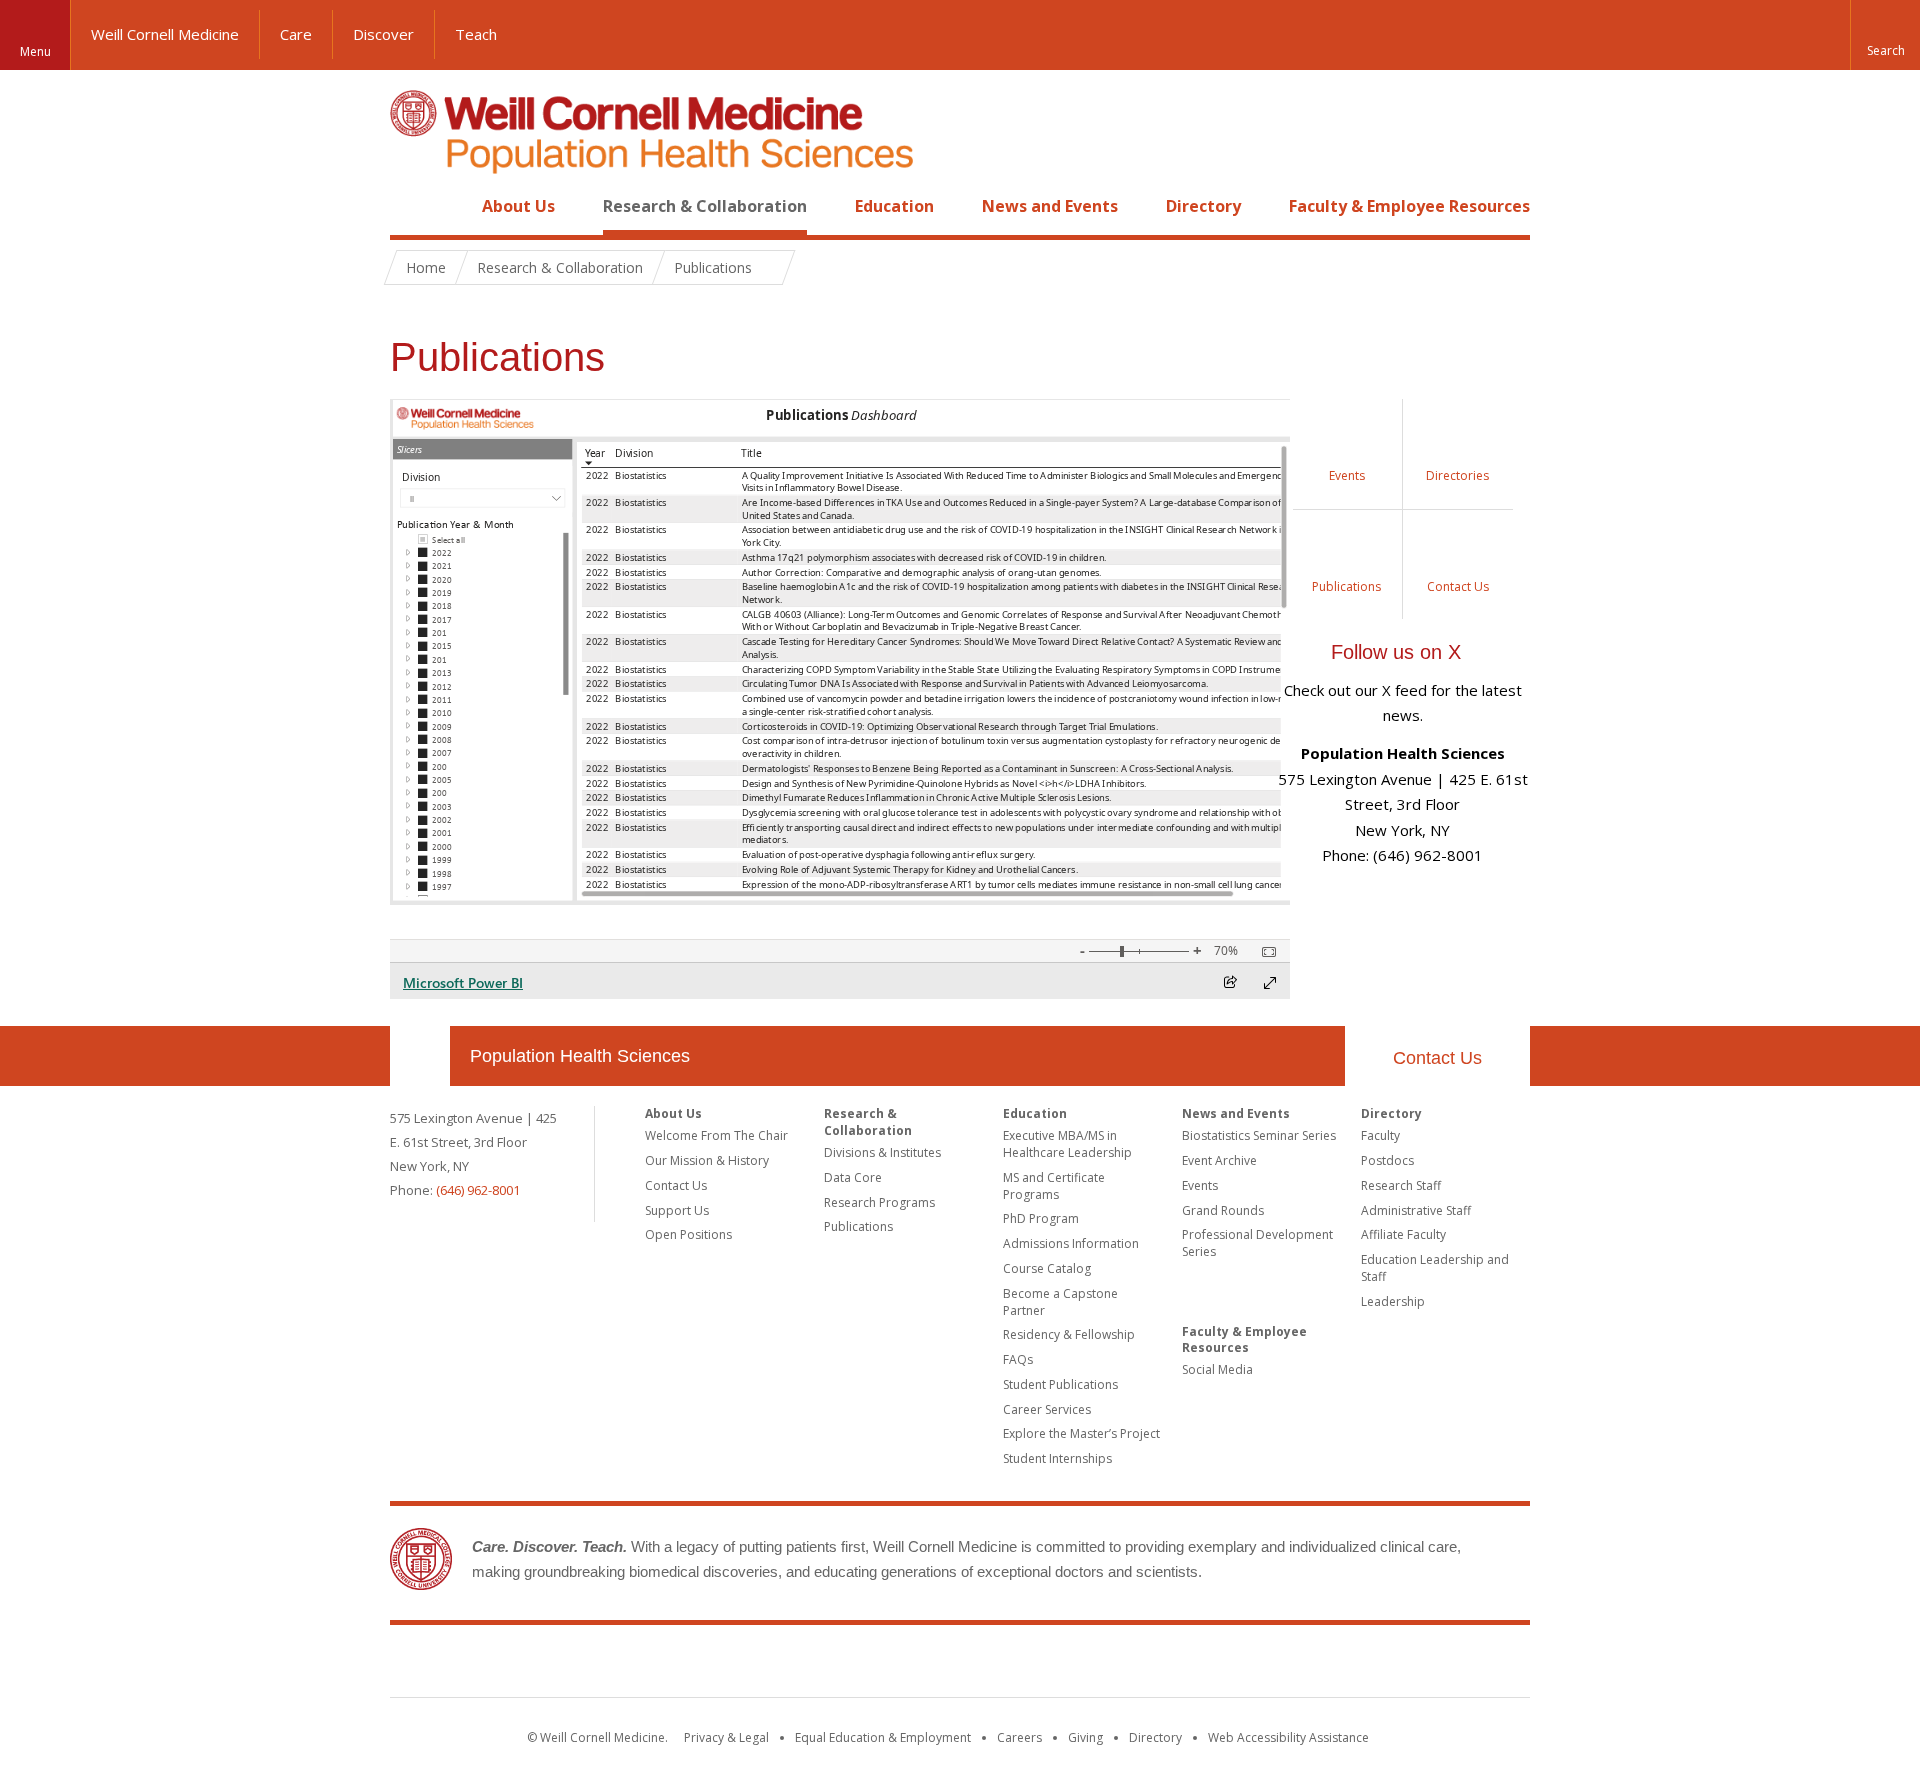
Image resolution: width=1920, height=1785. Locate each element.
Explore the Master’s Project (1081, 1433)
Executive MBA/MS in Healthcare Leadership (1067, 1144)
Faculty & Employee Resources (1409, 206)
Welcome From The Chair (716, 1135)
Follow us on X (1396, 652)
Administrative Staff (1416, 1210)
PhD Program (1041, 1218)
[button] (1885, 35)
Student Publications (1060, 1384)
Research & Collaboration (705, 206)
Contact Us (1437, 1058)
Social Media (1217, 1369)
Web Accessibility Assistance (1288, 1737)
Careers (1019, 1737)
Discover (383, 34)
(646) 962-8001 (478, 1190)
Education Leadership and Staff (1435, 1268)
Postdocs (1387, 1160)
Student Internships (1057, 1458)
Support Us (677, 1210)
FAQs (1018, 1359)
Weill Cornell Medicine (165, 34)
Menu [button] (35, 51)
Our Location (420, 1056)
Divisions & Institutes (882, 1152)
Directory (1203, 206)
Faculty (1380, 1135)
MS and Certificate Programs (1054, 1186)
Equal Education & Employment (883, 1737)
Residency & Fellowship (1069, 1334)
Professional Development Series (1257, 1243)
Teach (476, 34)
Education (894, 206)
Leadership (1393, 1301)
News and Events (1050, 206)
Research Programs (879, 1202)
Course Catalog (1047, 1268)
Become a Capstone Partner (1060, 1302)
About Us (518, 206)
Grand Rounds (1223, 1210)
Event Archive (1219, 1160)
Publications (858, 1226)
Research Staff (1401, 1185)
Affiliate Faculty (1403, 1234)
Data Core (853, 1177)
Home (412, 206)
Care (296, 34)
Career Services (1047, 1409)
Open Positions (688, 1234)
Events (1200, 1185)
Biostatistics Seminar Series (1259, 1135)
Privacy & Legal (726, 1737)
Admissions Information (1071, 1243)
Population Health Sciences (580, 1056)
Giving (1085, 1737)
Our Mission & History (707, 1160)
